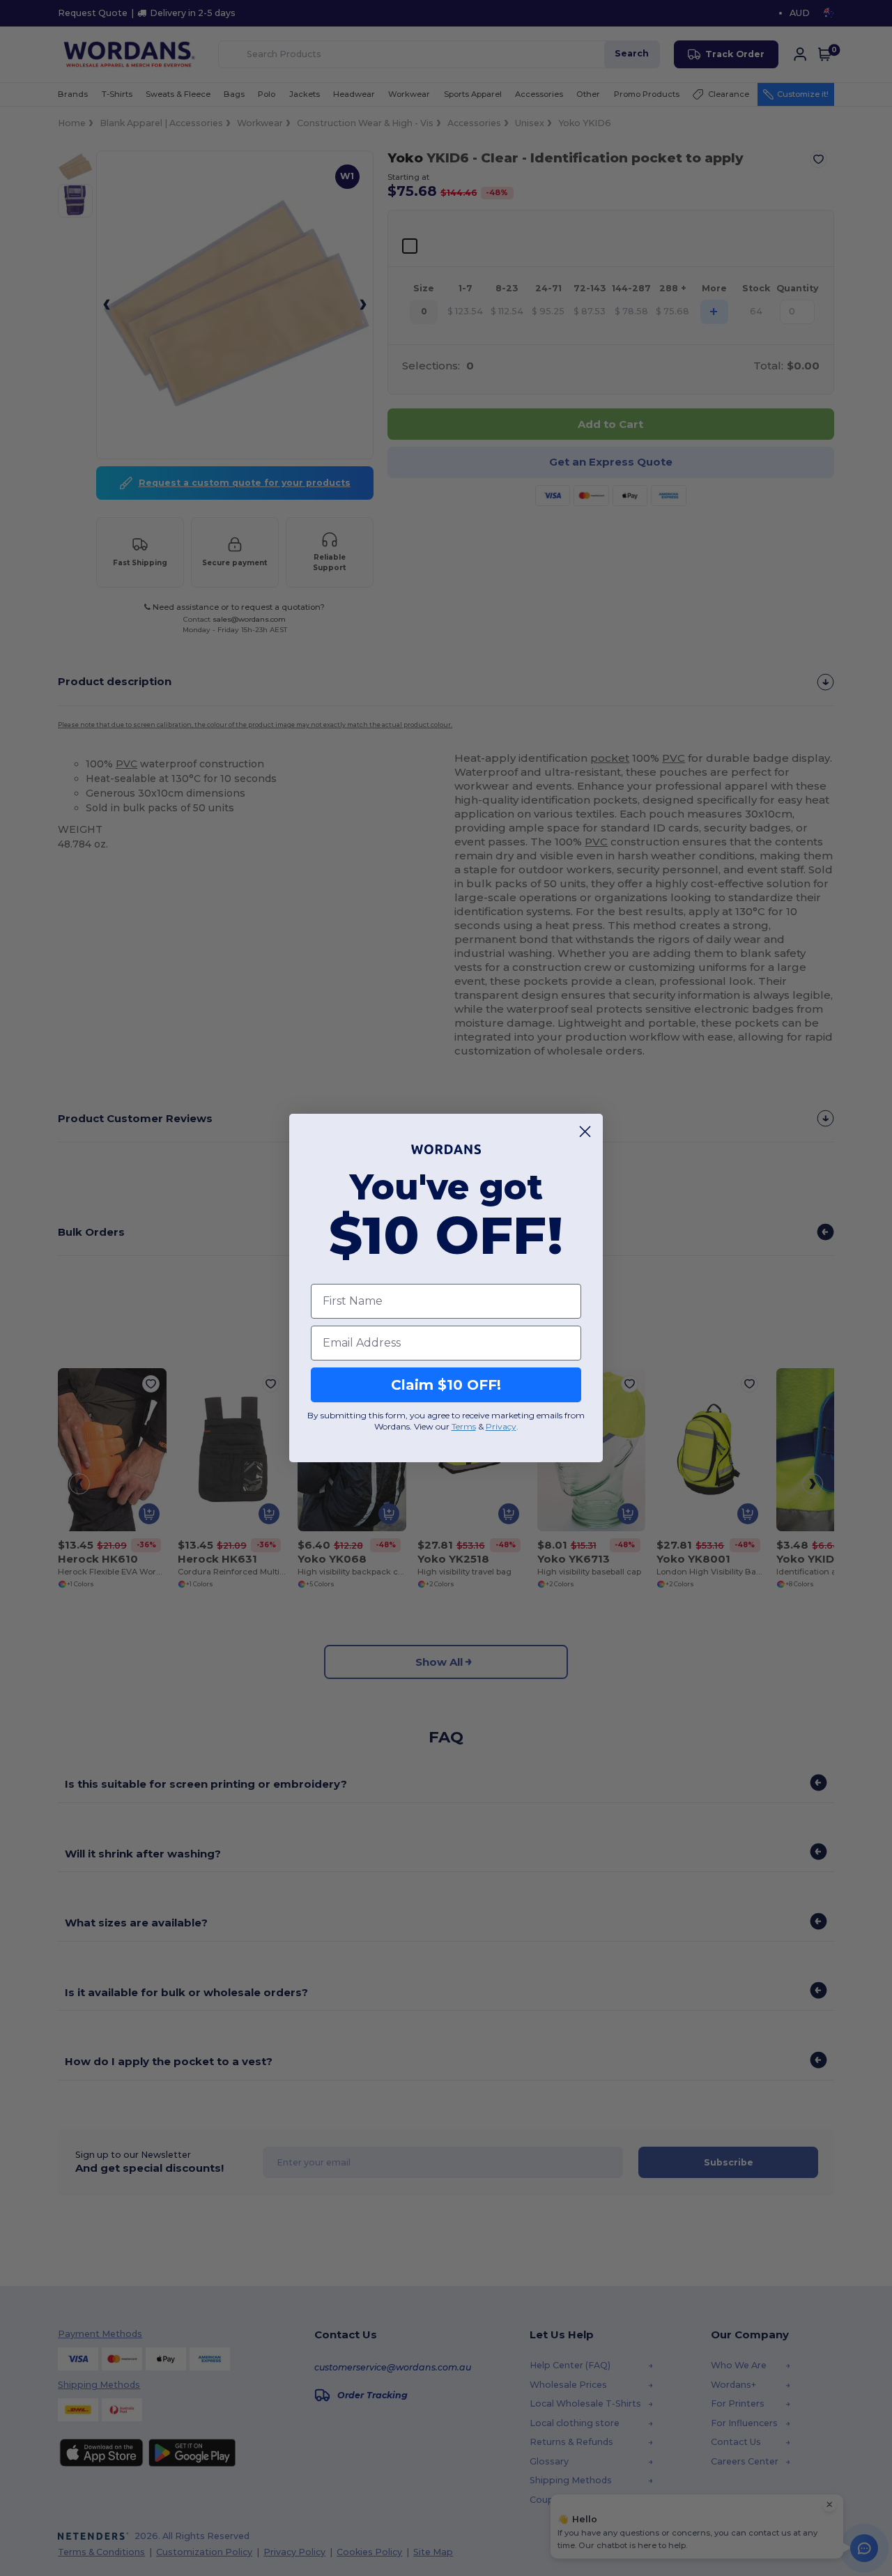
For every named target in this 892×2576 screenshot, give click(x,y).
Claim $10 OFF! (446, 1385)
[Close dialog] (585, 1132)
